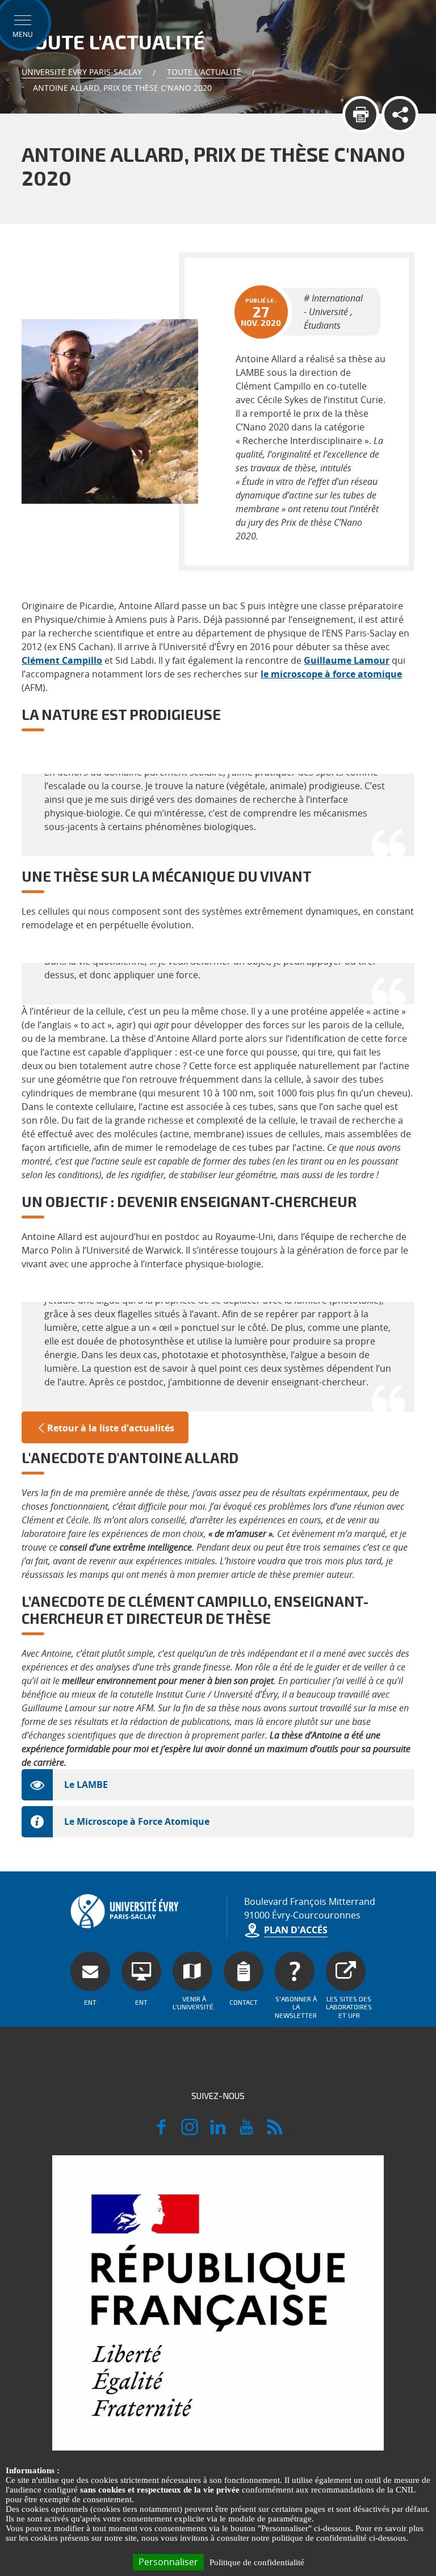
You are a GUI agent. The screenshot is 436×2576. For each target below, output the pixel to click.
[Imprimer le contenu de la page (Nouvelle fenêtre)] (361, 114)
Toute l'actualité (204, 72)
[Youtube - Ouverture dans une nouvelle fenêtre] (246, 2132)
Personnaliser (168, 2562)
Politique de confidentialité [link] (257, 2562)
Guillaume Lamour (347, 660)
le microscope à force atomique (331, 674)
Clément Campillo (62, 660)
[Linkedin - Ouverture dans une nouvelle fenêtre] (218, 2132)
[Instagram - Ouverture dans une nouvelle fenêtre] (190, 2132)
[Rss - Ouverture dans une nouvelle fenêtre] (275, 2132)
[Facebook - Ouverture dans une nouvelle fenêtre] (161, 2132)
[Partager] (400, 114)
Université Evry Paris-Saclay (82, 72)
